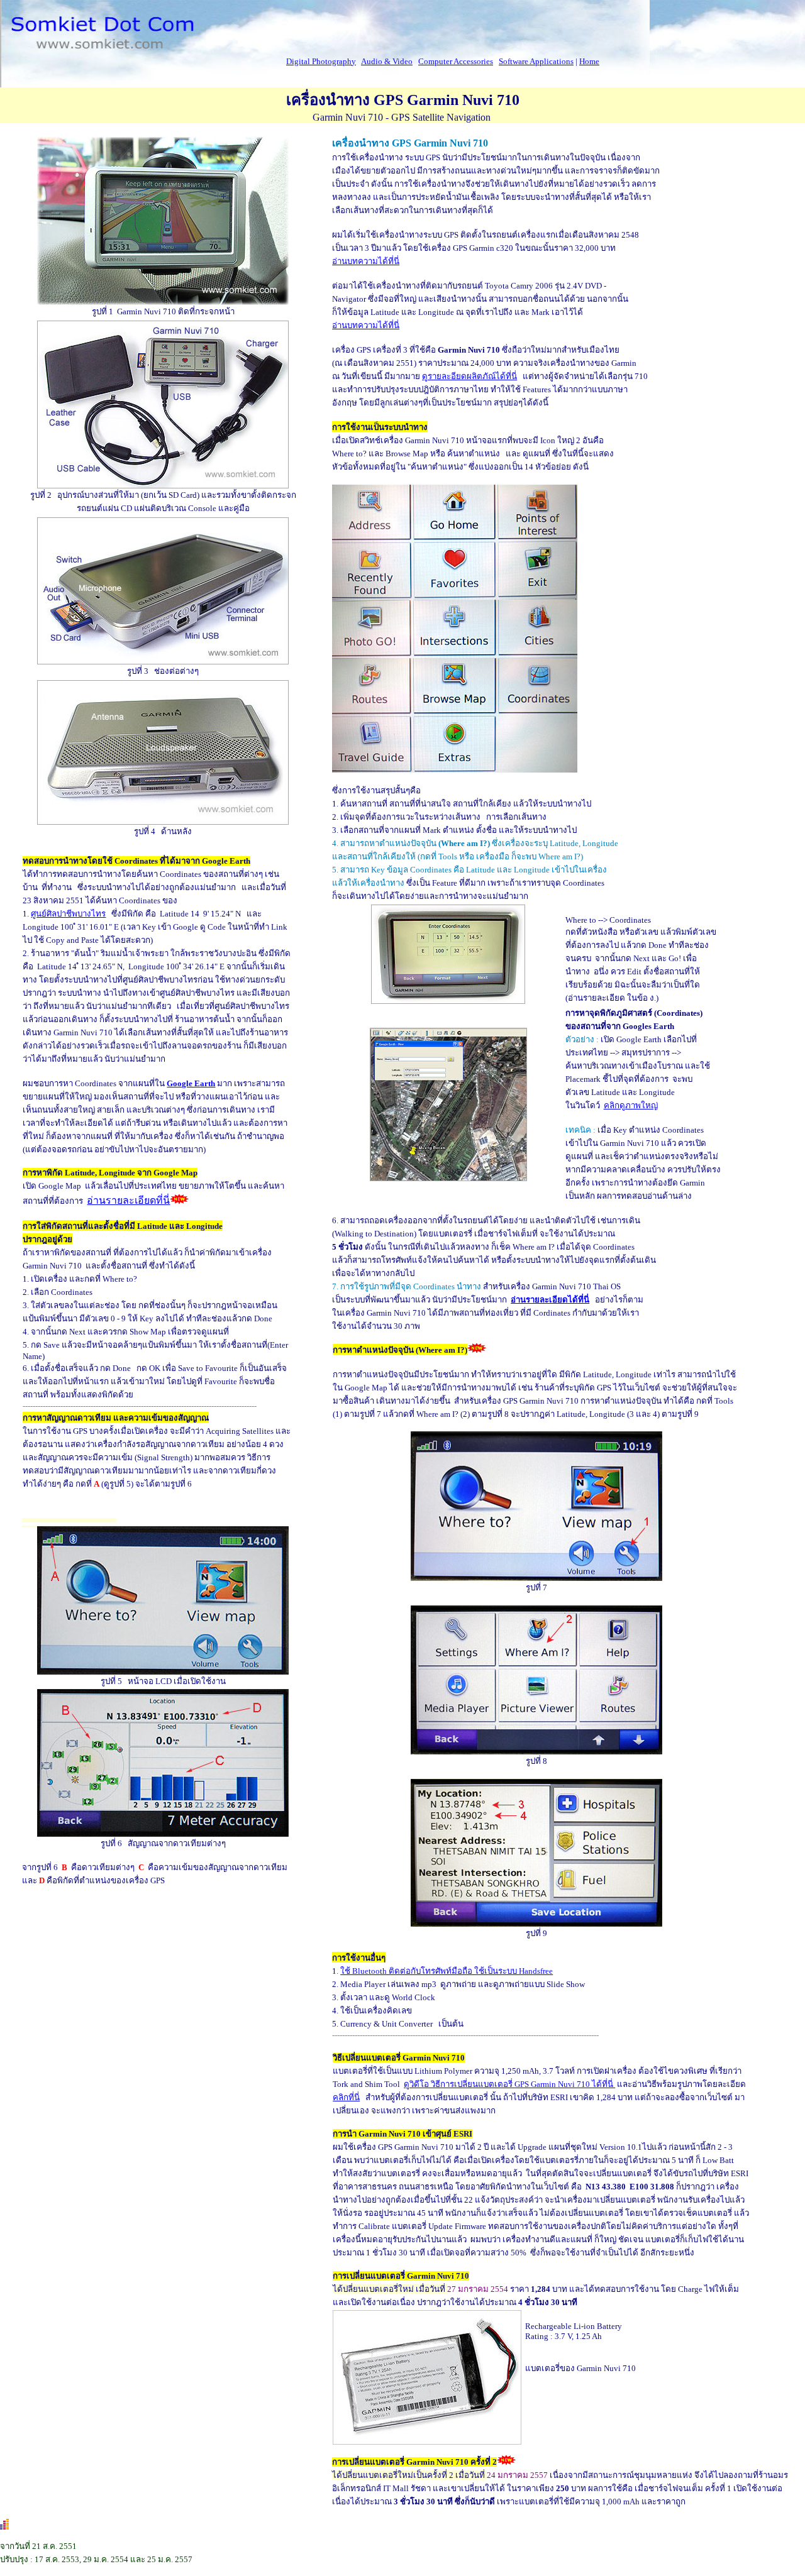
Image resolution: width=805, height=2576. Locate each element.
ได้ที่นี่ (603, 2084)
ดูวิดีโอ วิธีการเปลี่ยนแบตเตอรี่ (481, 2084)
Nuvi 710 (575, 2084)
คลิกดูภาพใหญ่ (631, 1105)
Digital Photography (321, 61)
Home (589, 61)
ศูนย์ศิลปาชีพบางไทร (68, 914)
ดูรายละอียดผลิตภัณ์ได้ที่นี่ (469, 376)
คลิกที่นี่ (346, 2097)
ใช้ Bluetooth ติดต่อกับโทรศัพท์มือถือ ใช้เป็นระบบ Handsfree (447, 1971)
